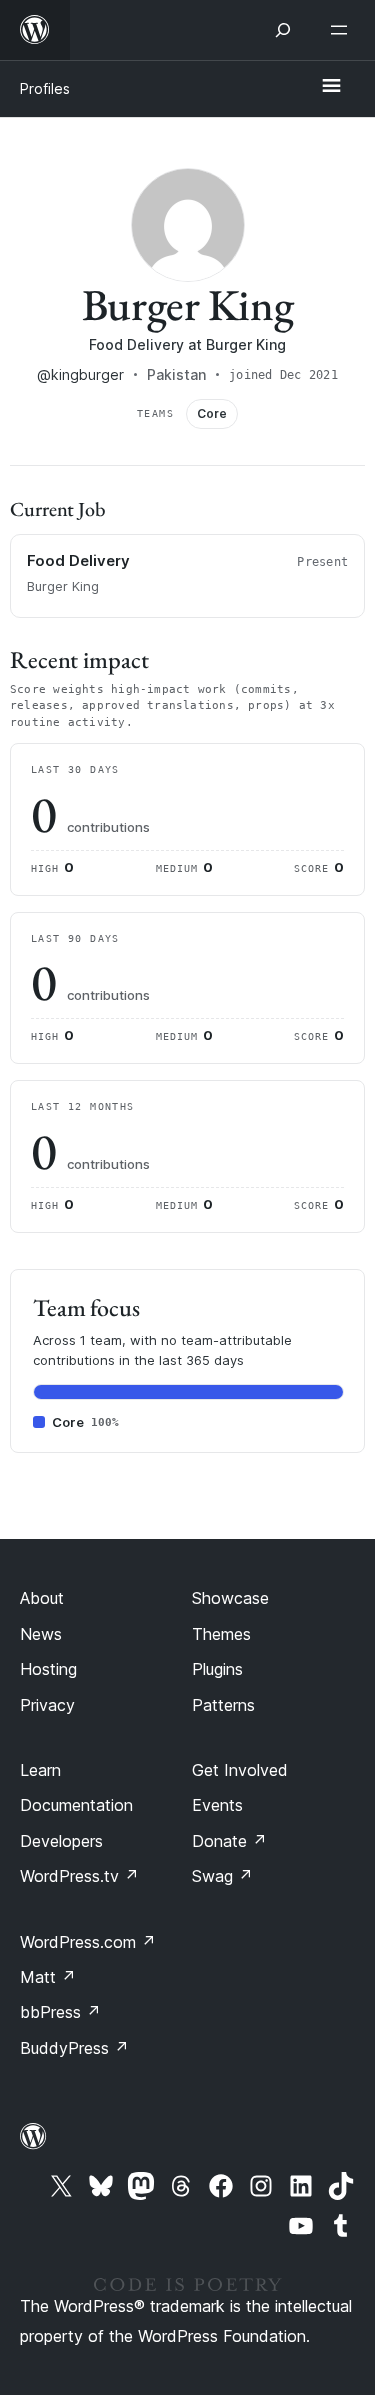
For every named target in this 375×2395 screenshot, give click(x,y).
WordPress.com (88, 1942)
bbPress (60, 2012)
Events (217, 1805)
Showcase (230, 1598)
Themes (221, 1634)
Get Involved (240, 1770)
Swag (222, 1876)
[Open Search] (283, 30)
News (41, 1634)
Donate (229, 1841)
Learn (40, 1770)
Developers (61, 1841)
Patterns (223, 1705)
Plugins (217, 1669)
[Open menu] (343, 30)
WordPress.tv (79, 1876)
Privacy (47, 1705)
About (42, 1598)
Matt (48, 1977)
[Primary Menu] (331, 87)
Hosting (48, 1669)
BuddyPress (74, 2048)
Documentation (76, 1805)
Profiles (45, 88)
